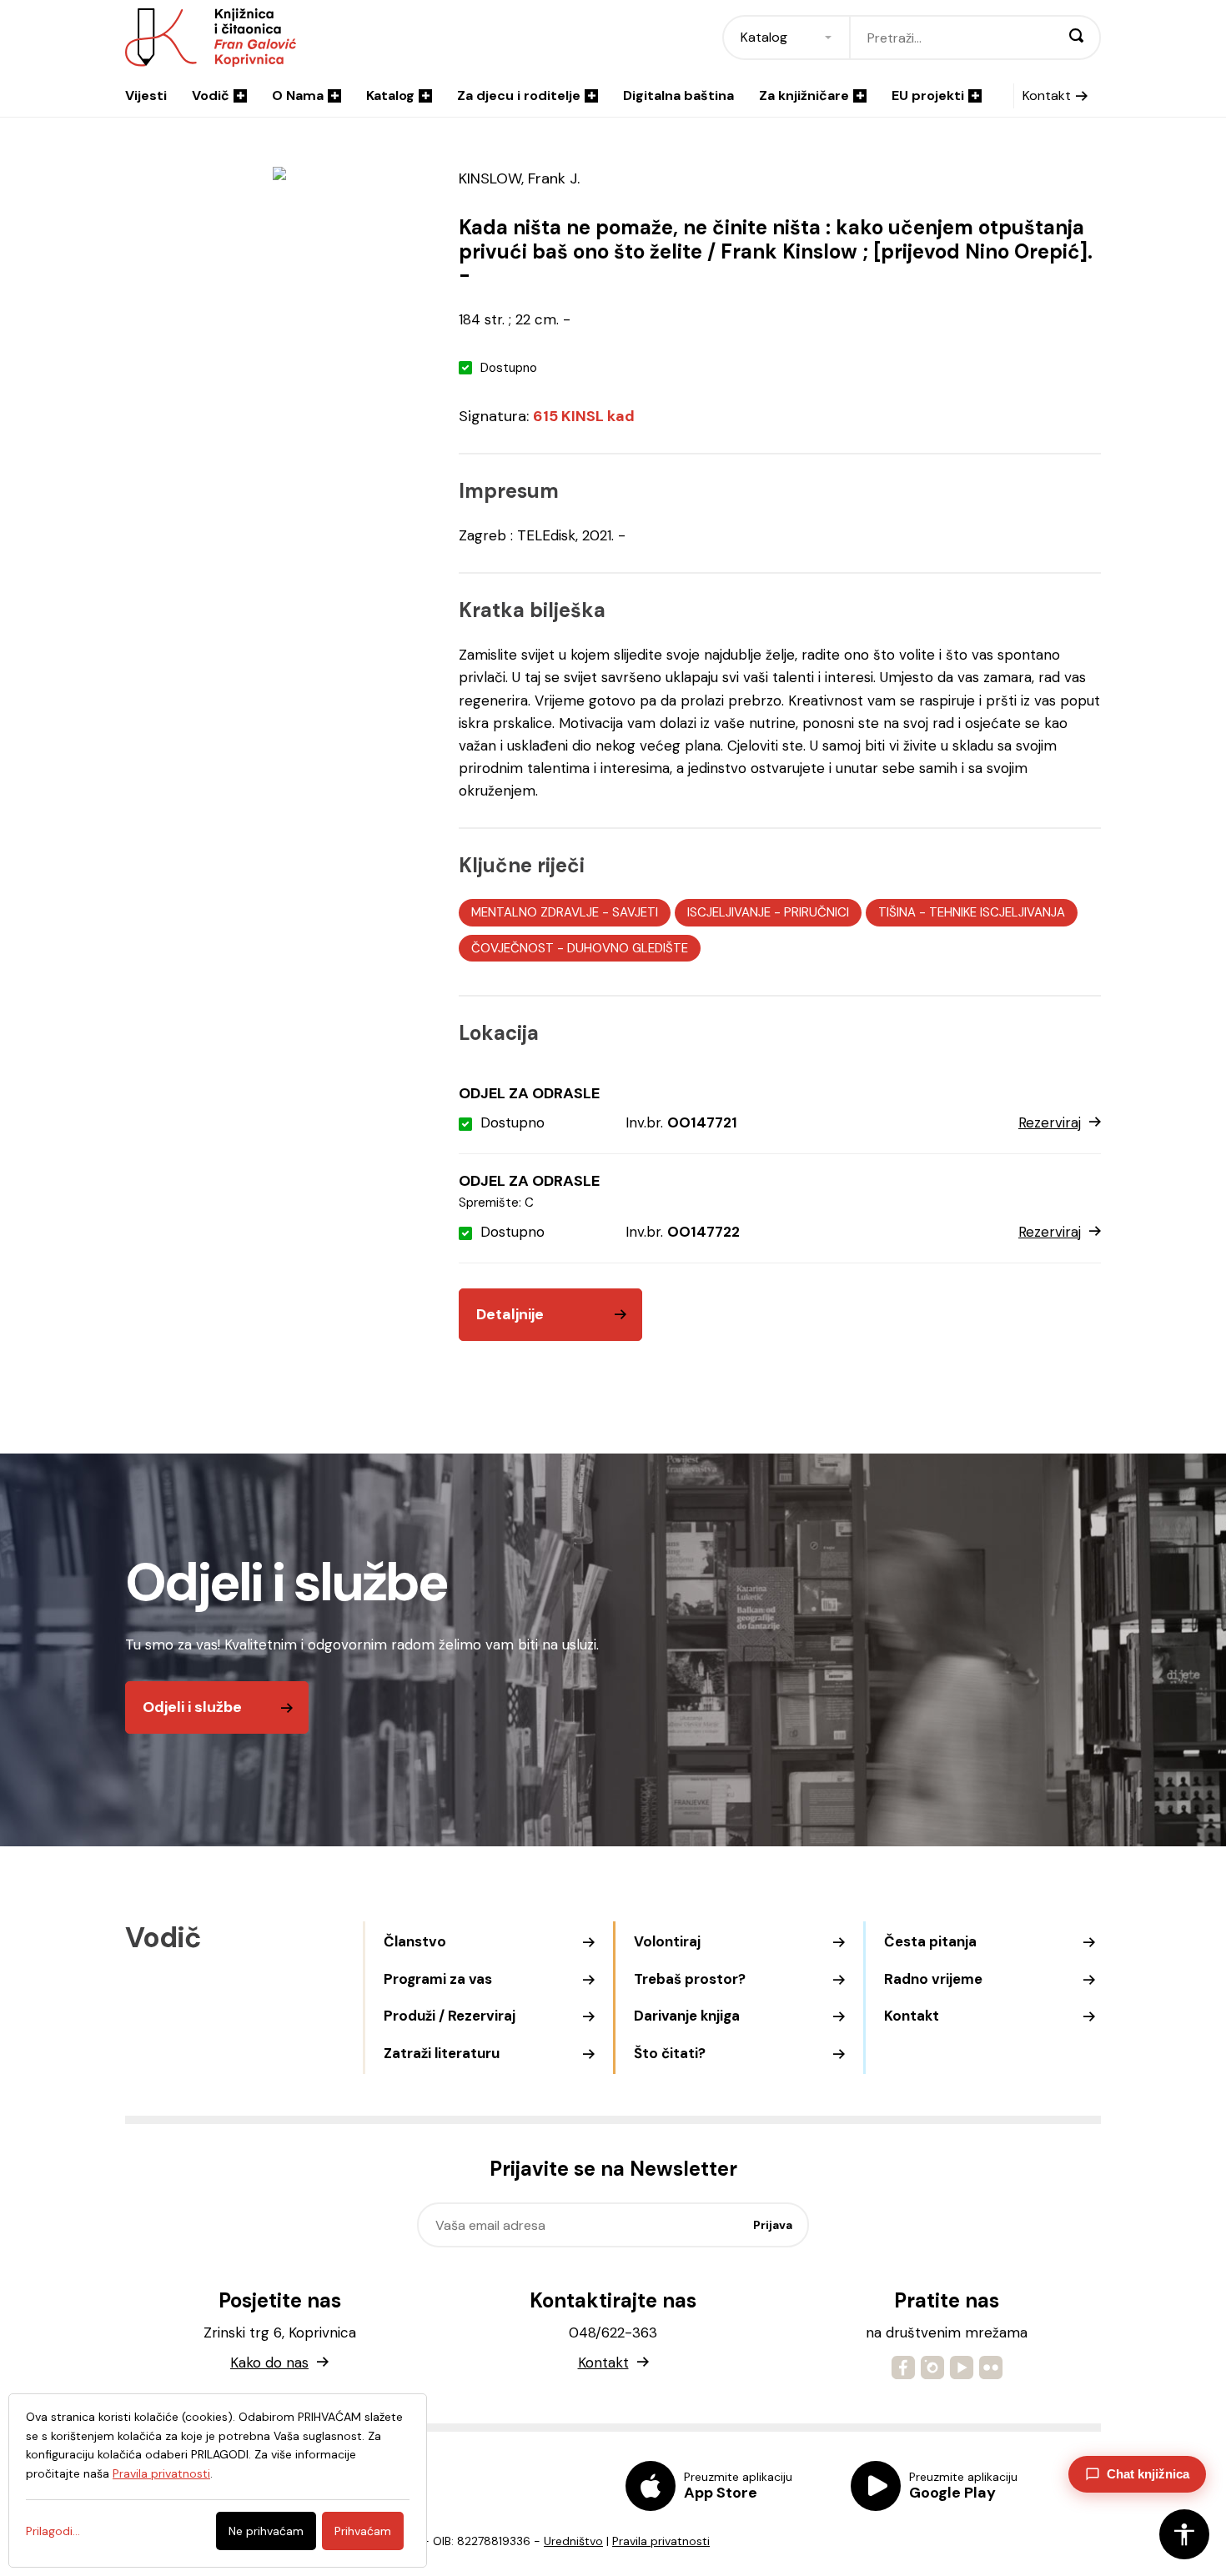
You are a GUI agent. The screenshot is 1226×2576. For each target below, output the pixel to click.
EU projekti (928, 95)
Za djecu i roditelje (519, 95)
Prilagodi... (53, 2531)
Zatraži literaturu (442, 2053)
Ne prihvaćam (266, 2531)
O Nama (298, 95)
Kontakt (1047, 95)
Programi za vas (438, 1979)
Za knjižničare (804, 95)
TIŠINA (897, 912)
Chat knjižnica (1148, 2474)
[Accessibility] (1184, 2534)
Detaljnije (510, 1314)
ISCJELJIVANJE (729, 912)
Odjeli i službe (192, 1707)
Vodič (211, 95)
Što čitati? (670, 2053)
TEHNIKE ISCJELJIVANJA (997, 912)
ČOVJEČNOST (513, 948)
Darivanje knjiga (687, 2016)
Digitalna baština (678, 95)
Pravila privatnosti (661, 2541)
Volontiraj (667, 1941)
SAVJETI (635, 912)
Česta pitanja (930, 1941)
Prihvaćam (363, 2531)
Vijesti (146, 95)
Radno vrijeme (933, 1979)
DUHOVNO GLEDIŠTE (628, 948)
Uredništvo (573, 2541)
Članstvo (415, 1941)
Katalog (390, 95)
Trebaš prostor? (690, 1979)
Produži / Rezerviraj (450, 2016)
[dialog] (218, 2481)
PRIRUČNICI (816, 912)
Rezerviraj (1050, 1122)
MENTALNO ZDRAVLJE (535, 912)
